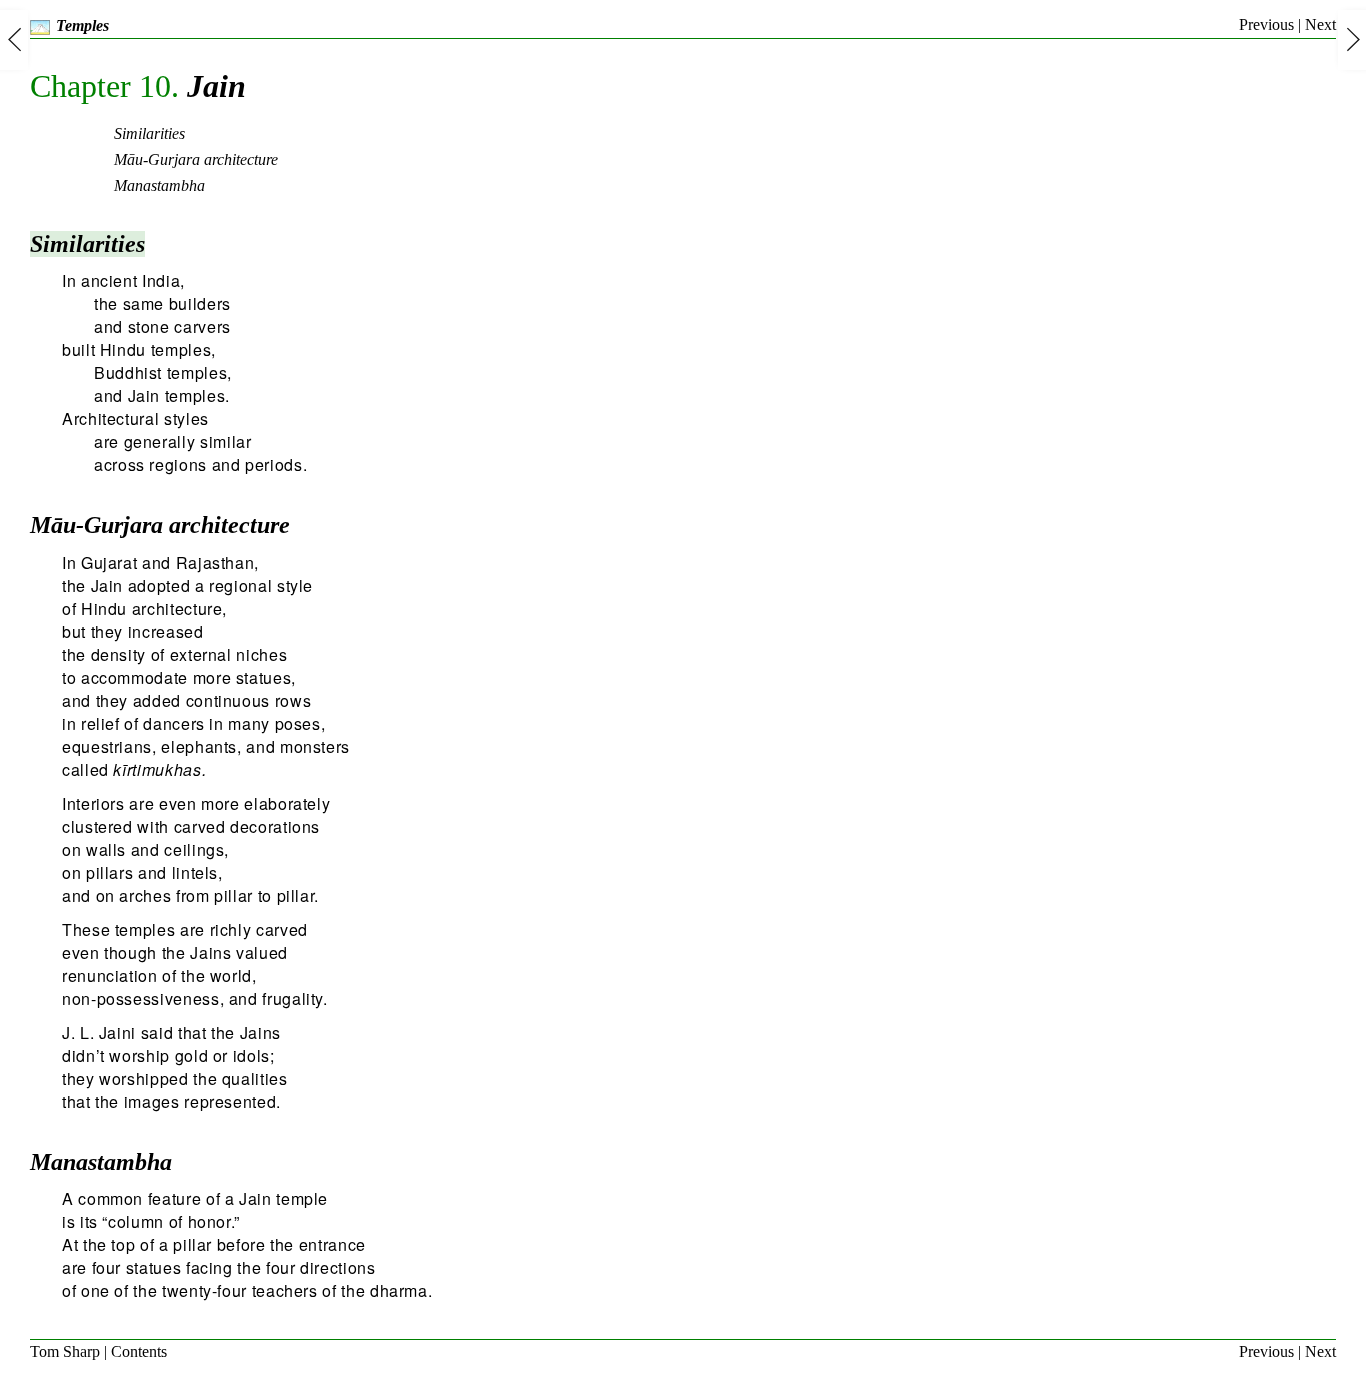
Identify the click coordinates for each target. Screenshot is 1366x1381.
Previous (1266, 24)
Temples (82, 25)
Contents (139, 1351)
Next (1320, 24)
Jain (138, 86)
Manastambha (101, 1162)
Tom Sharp (65, 1351)
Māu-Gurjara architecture (160, 525)
